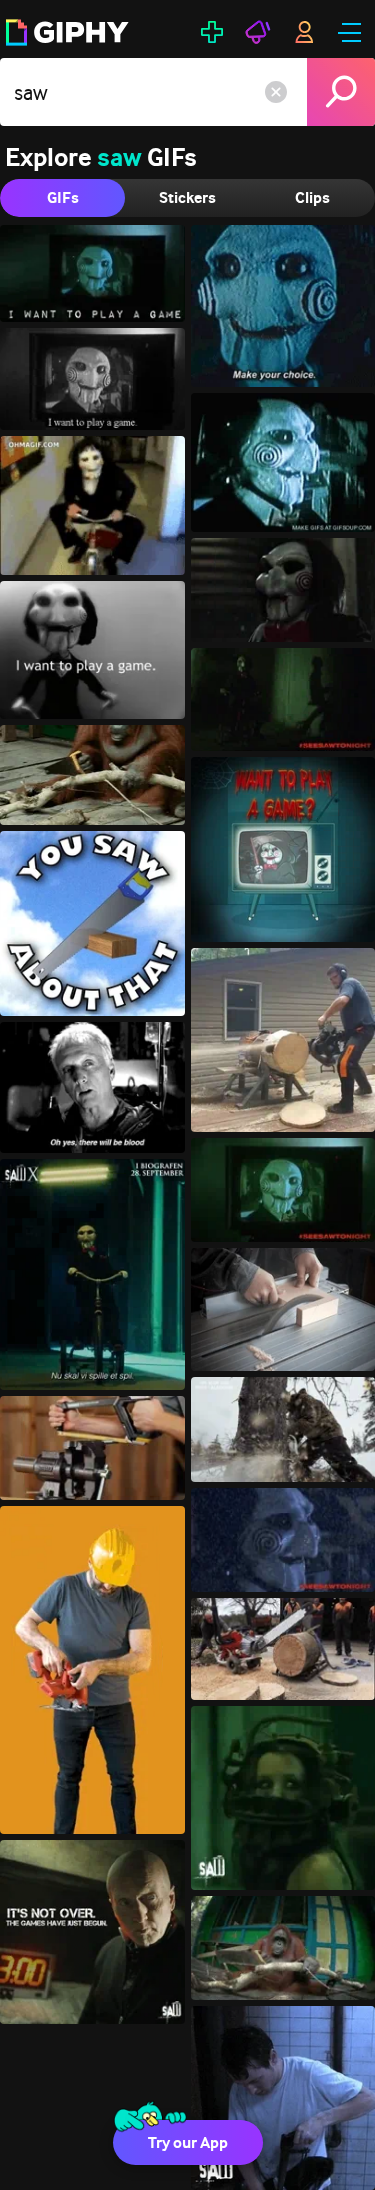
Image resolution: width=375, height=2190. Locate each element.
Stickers (187, 197)
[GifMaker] (212, 32)
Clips (312, 197)
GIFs (63, 197)
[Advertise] (258, 32)
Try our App (188, 2142)
